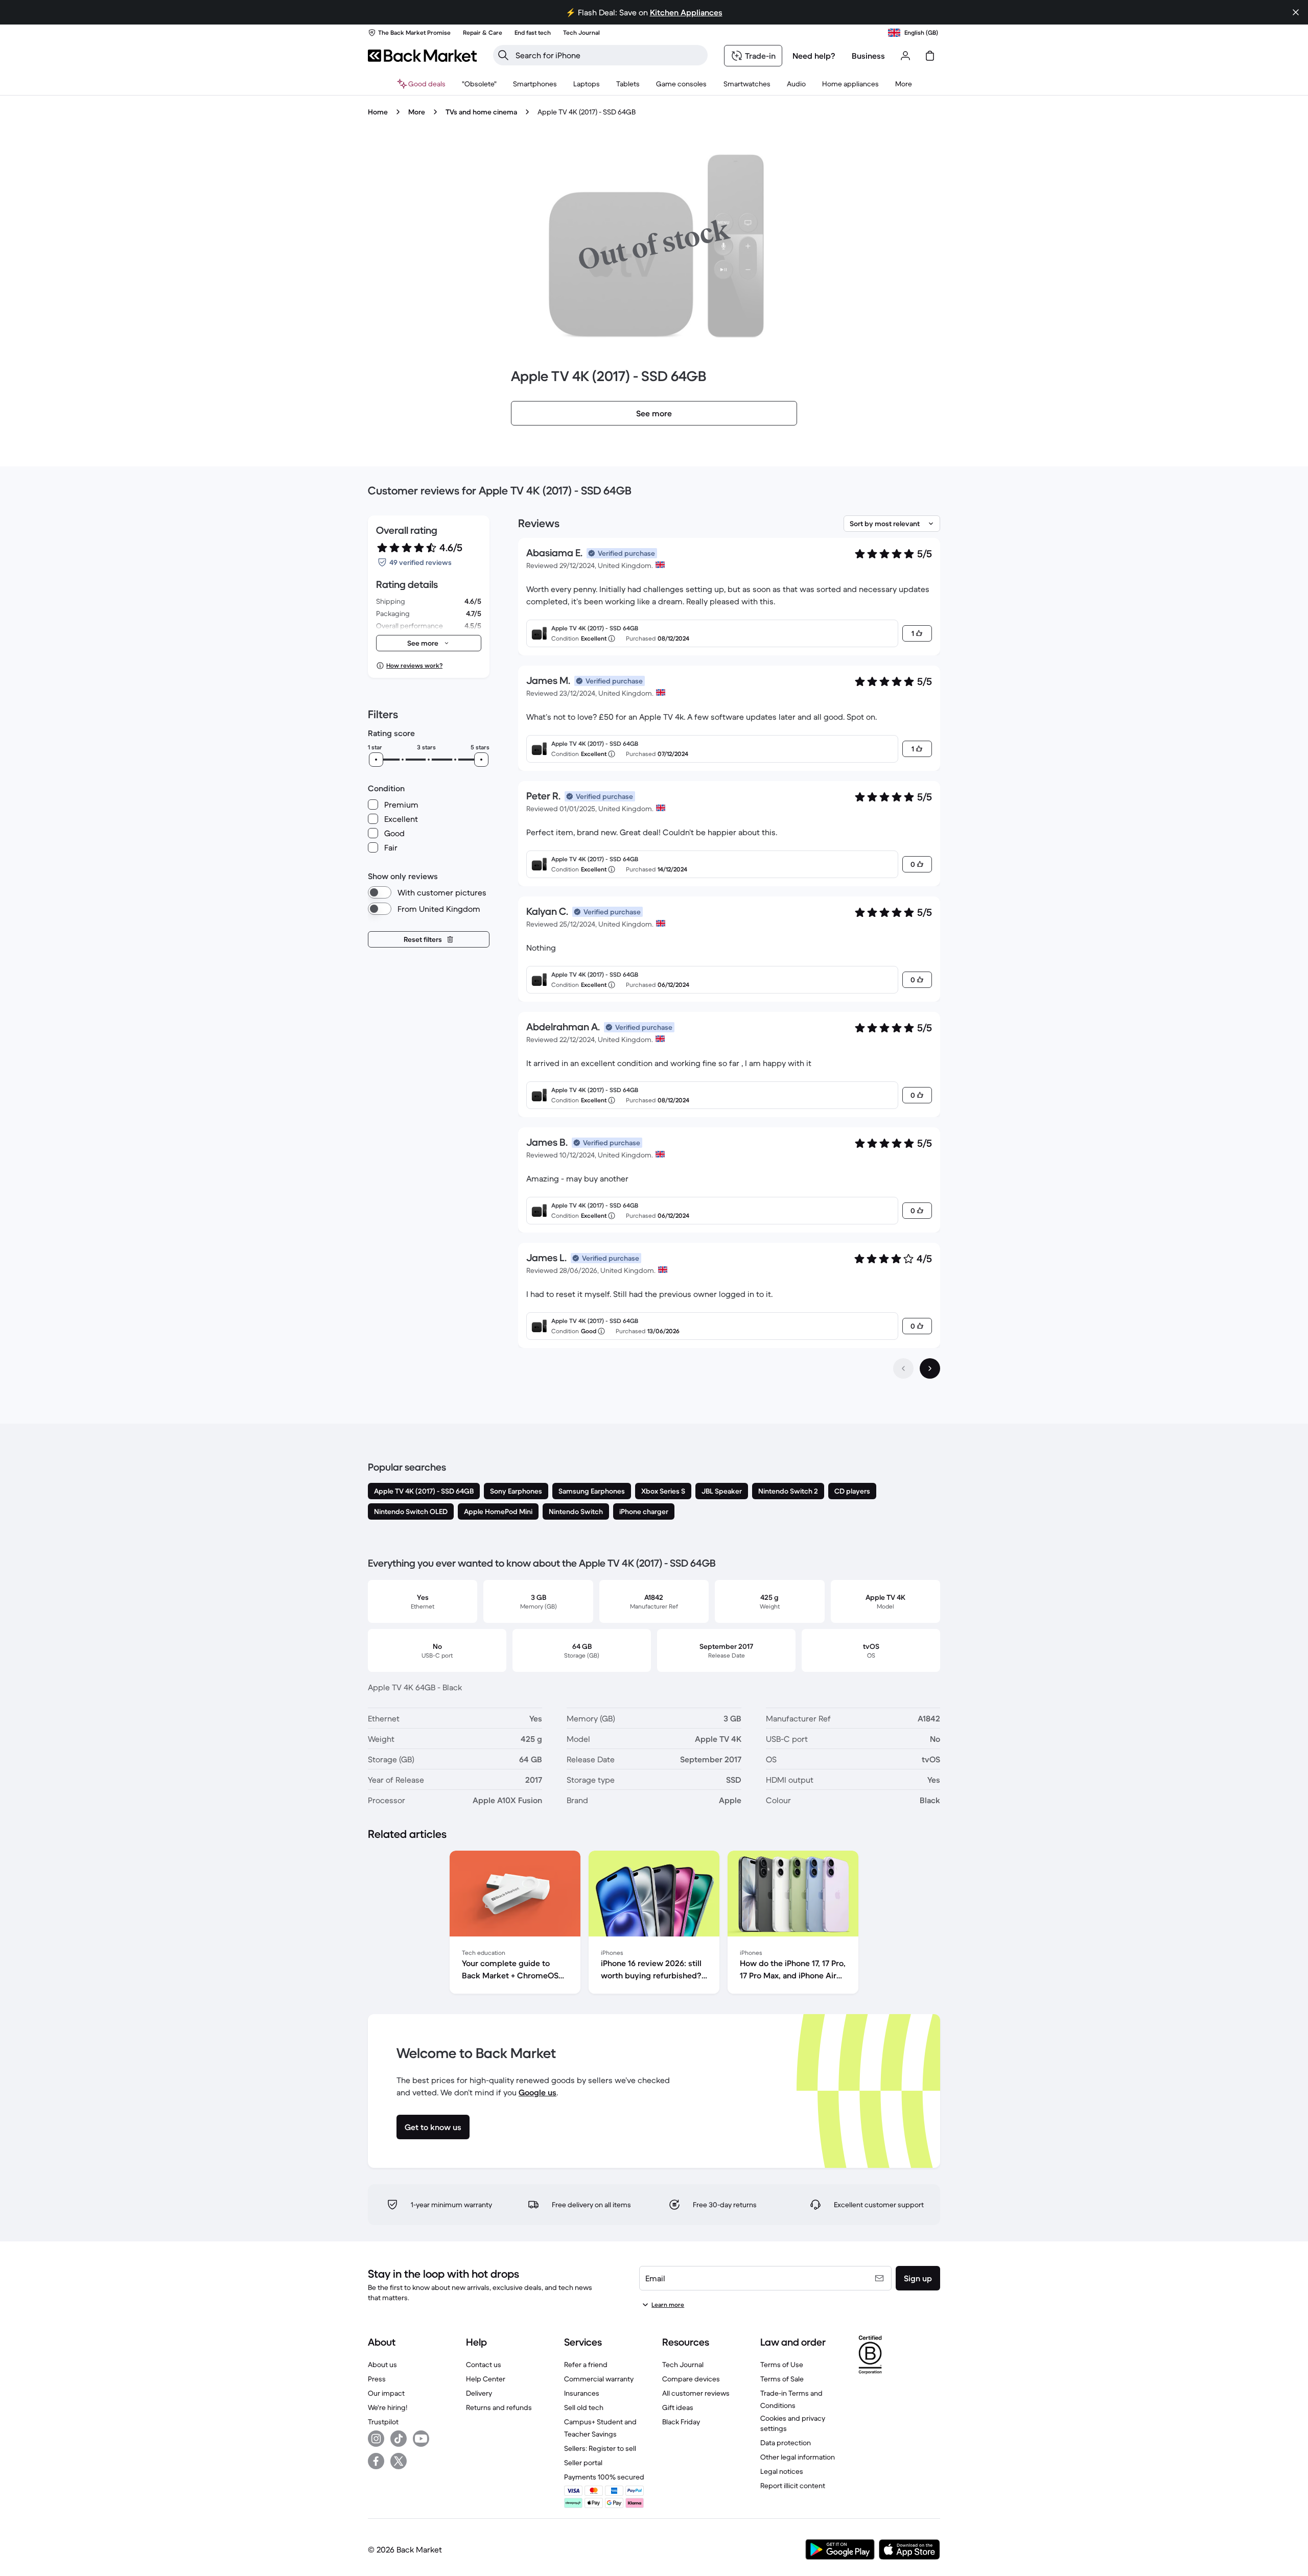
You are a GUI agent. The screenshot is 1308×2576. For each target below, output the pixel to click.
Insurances (582, 2393)
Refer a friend (586, 2365)
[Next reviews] (930, 1368)
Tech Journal (683, 2365)
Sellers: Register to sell (600, 2448)
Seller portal (583, 2463)
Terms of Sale (782, 2379)
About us (382, 2365)
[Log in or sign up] (905, 56)
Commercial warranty (599, 2379)
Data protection (786, 2443)
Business (868, 56)
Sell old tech (584, 2407)
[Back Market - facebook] (376, 2461)
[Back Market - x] (399, 2461)
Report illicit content (793, 2486)
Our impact (386, 2393)
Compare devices (691, 2379)
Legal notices (782, 2471)
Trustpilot (383, 2422)
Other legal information (798, 2457)
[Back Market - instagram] (376, 2439)
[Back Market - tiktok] (399, 2439)
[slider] (376, 760)
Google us (538, 2092)
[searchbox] (609, 55)
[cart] (930, 56)
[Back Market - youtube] (421, 2439)
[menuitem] (535, 84)
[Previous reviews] (903, 1368)
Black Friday (681, 2422)
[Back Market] (422, 56)
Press (377, 2379)
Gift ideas (678, 2407)
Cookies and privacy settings (793, 2423)
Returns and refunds (499, 2407)
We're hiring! (388, 2407)
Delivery (479, 2393)
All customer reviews (696, 2393)
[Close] (1296, 12)
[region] (654, 1924)
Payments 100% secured (604, 2477)
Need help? (814, 56)
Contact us (484, 2365)
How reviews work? (414, 665)
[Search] (503, 55)
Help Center (486, 2379)
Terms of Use (782, 2365)
